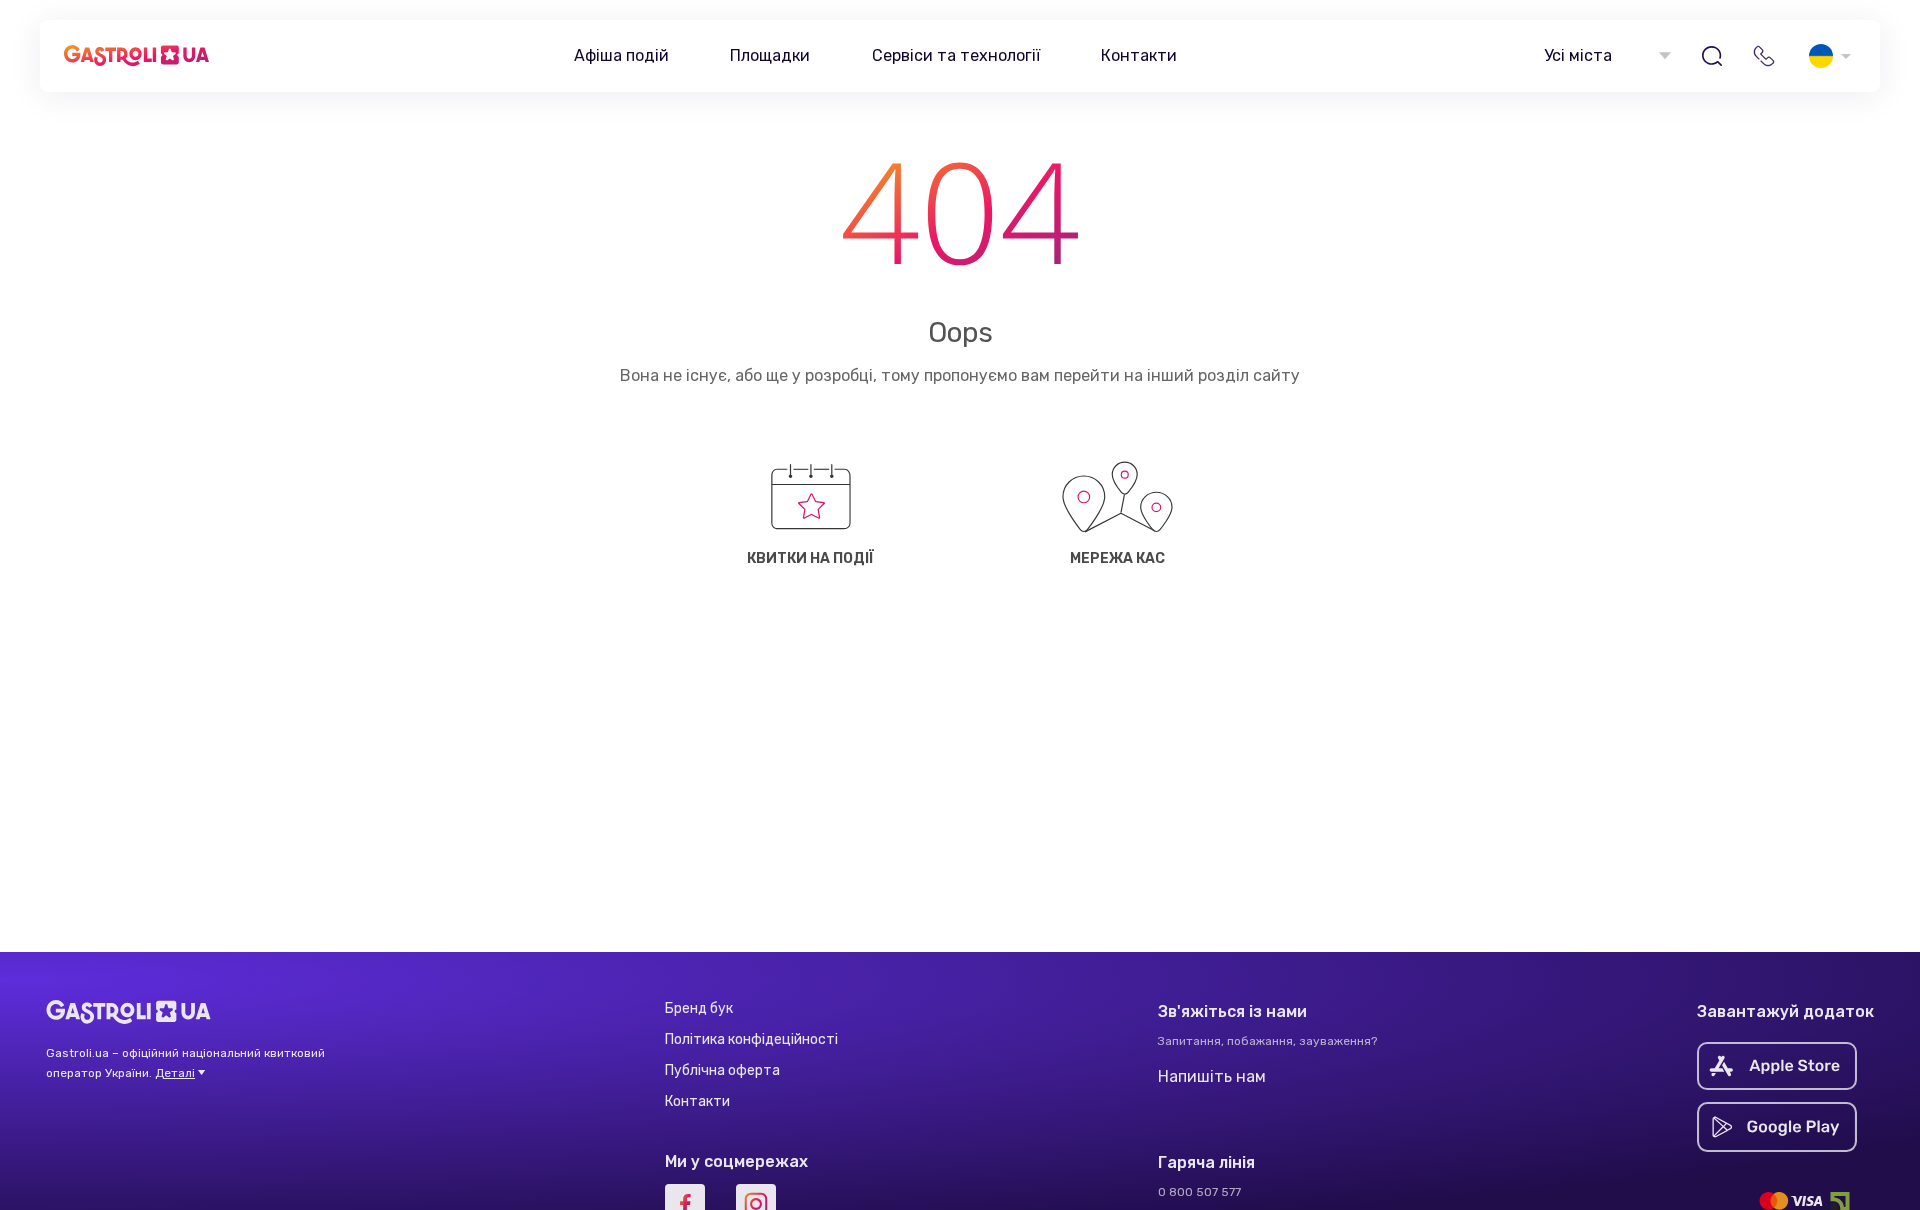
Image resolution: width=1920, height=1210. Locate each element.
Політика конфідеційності (751, 1039)
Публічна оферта (722, 1070)
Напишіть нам (1212, 1076)
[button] (1605, 56)
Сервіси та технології (956, 55)
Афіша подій (621, 55)
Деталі (175, 1073)
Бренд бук (699, 1008)
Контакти (1139, 55)
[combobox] (1605, 56)
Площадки (770, 55)
